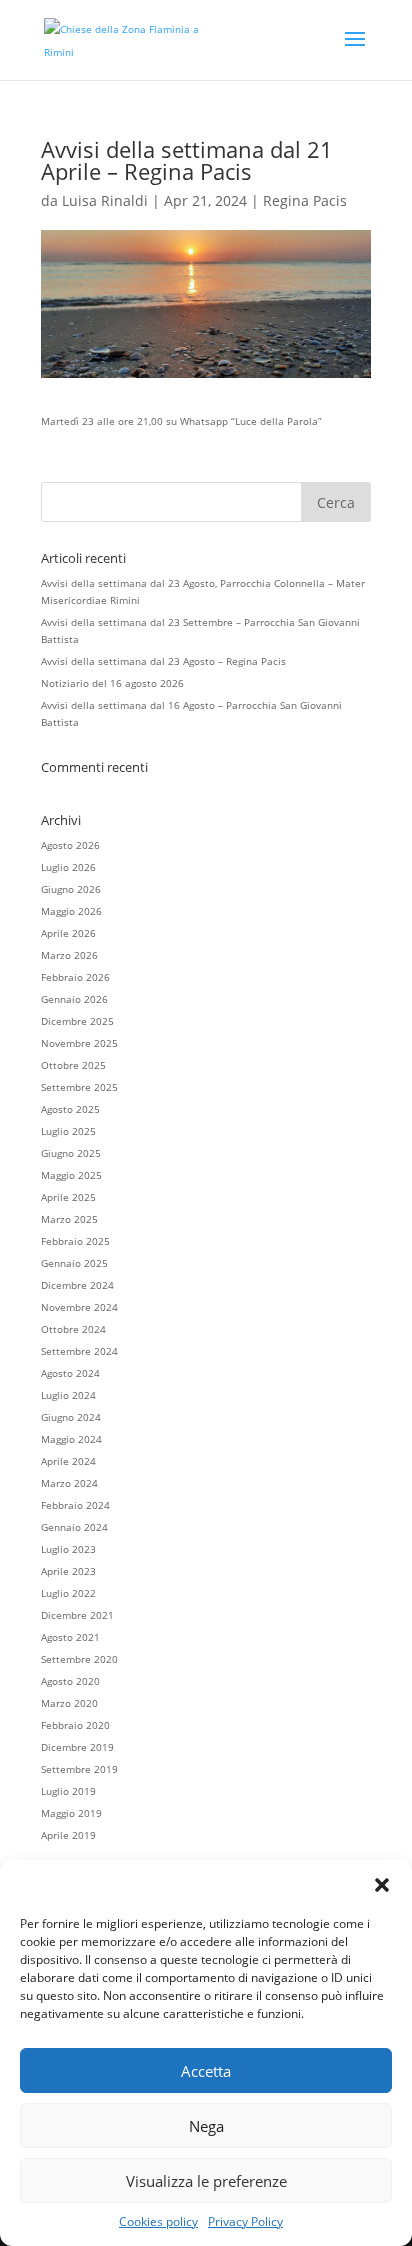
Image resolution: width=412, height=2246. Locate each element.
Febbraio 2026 (75, 977)
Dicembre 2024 (77, 1285)
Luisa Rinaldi (105, 200)
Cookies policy (158, 2221)
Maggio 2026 (71, 911)
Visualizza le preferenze (206, 2181)
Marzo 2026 (69, 955)
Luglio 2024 (68, 1395)
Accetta (206, 2071)
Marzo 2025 (69, 1219)
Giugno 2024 (71, 1417)
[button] (382, 1885)
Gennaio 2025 (74, 1263)
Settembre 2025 (79, 1087)
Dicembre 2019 (77, 1747)
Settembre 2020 (79, 1659)
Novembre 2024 (79, 1307)
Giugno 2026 (71, 889)
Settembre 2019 (79, 1769)
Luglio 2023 (68, 1549)
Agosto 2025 (70, 1109)
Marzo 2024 (69, 1483)
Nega (206, 2126)
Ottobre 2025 (73, 1065)
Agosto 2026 (70, 845)
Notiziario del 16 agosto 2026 (112, 683)
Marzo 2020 (69, 1703)
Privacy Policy (245, 2221)
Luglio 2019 (68, 1791)
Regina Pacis (305, 200)
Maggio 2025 (71, 1175)
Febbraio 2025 (75, 1241)
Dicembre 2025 (77, 1021)
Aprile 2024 (68, 1461)
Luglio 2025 (68, 1131)
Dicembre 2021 (77, 1615)
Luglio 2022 (68, 1593)
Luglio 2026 (68, 867)
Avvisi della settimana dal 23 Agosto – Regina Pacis (163, 661)
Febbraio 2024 (75, 1505)
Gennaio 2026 (74, 999)
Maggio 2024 (71, 1439)
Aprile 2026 (68, 933)
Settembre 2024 (79, 1351)
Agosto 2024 (70, 1373)
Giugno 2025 (71, 1153)
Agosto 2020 (70, 1681)
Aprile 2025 (68, 1197)
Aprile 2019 (68, 1835)
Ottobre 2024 (73, 1329)
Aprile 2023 (68, 1571)
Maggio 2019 (71, 1813)
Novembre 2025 (79, 1043)
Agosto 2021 (70, 1637)
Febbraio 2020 (75, 1725)
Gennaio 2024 (74, 1527)
